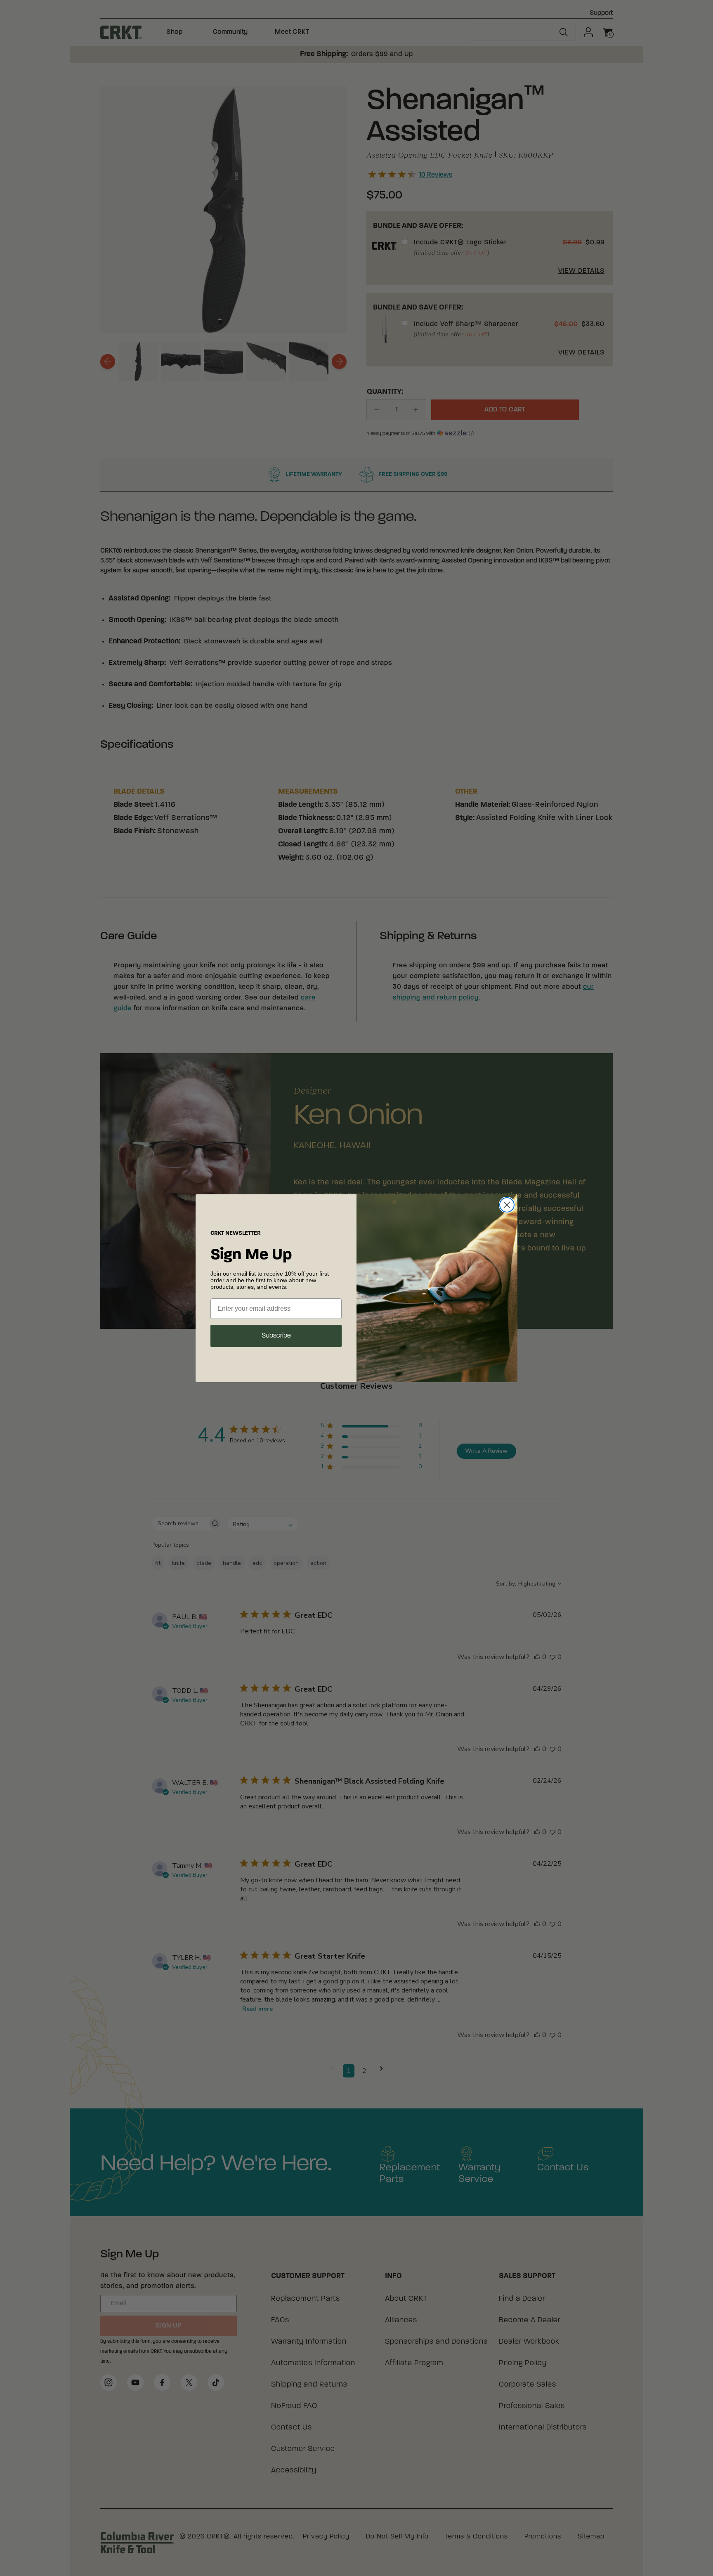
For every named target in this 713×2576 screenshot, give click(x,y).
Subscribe (276, 1336)
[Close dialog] (507, 1205)
